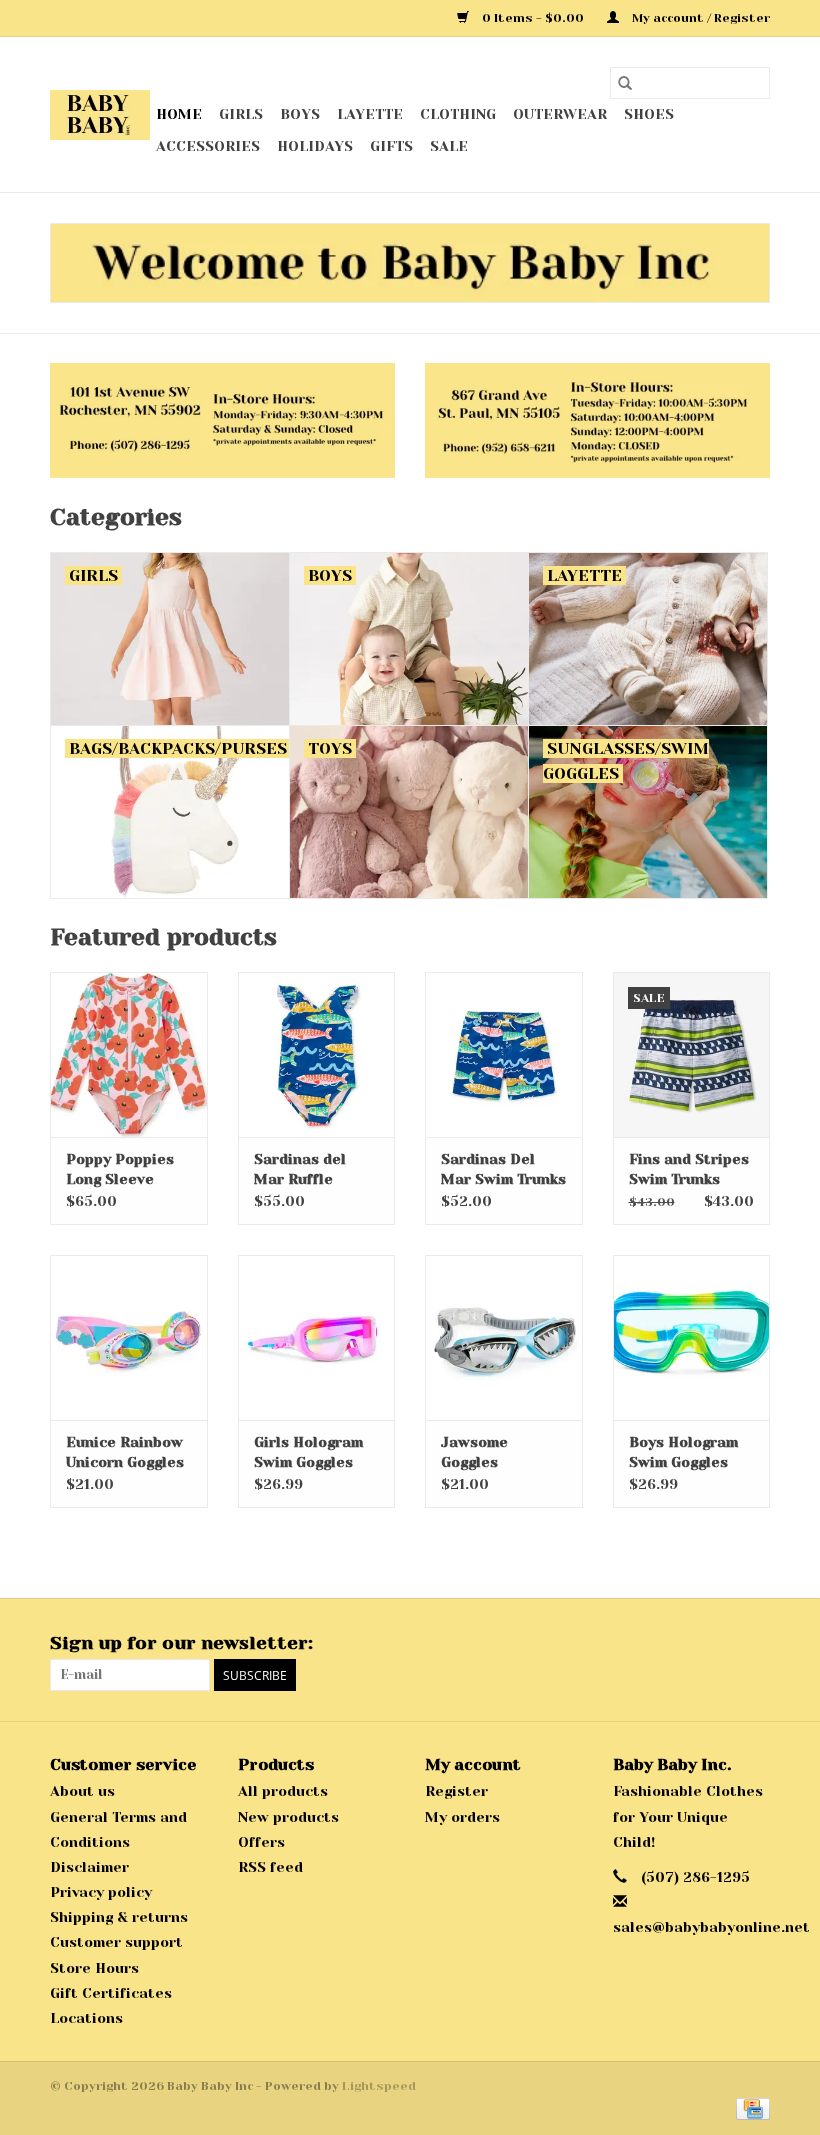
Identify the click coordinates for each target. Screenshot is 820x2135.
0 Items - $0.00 (533, 18)
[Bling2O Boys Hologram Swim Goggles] (692, 1337)
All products (283, 1791)
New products (288, 1817)
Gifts (391, 146)
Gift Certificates (111, 1993)
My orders (462, 1817)
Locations (86, 2018)
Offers (261, 1842)
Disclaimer (89, 1867)
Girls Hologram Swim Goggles (308, 1452)
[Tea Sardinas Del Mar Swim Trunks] (504, 1054)
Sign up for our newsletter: (181, 1643)
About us (82, 1791)
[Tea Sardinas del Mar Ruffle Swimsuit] (317, 1054)
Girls (241, 114)
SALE (449, 146)
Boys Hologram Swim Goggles (683, 1452)
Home (179, 114)
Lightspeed (379, 2086)
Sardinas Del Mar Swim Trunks (503, 1169)
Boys (300, 114)
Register (456, 1791)
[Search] (625, 83)
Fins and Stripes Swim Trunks (689, 1169)
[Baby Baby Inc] (100, 115)
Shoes (649, 114)
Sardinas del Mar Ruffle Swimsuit (300, 1170)
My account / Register (699, 18)
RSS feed (270, 1867)
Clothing (458, 114)
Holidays (315, 146)
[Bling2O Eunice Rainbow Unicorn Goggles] (129, 1337)
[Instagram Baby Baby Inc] (754, 1644)
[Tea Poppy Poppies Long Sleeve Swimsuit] (129, 1054)
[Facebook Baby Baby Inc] (718, 1644)
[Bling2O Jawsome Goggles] (504, 1337)
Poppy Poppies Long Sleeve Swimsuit (120, 1170)
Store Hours (94, 1968)
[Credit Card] (749, 2108)
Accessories (208, 146)
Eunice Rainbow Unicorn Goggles (125, 1452)
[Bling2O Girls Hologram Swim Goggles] (317, 1337)
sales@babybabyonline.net (711, 1927)
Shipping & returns (119, 1917)
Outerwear (560, 114)
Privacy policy (101, 1892)
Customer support (116, 1942)
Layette (370, 114)
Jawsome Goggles (474, 1452)
